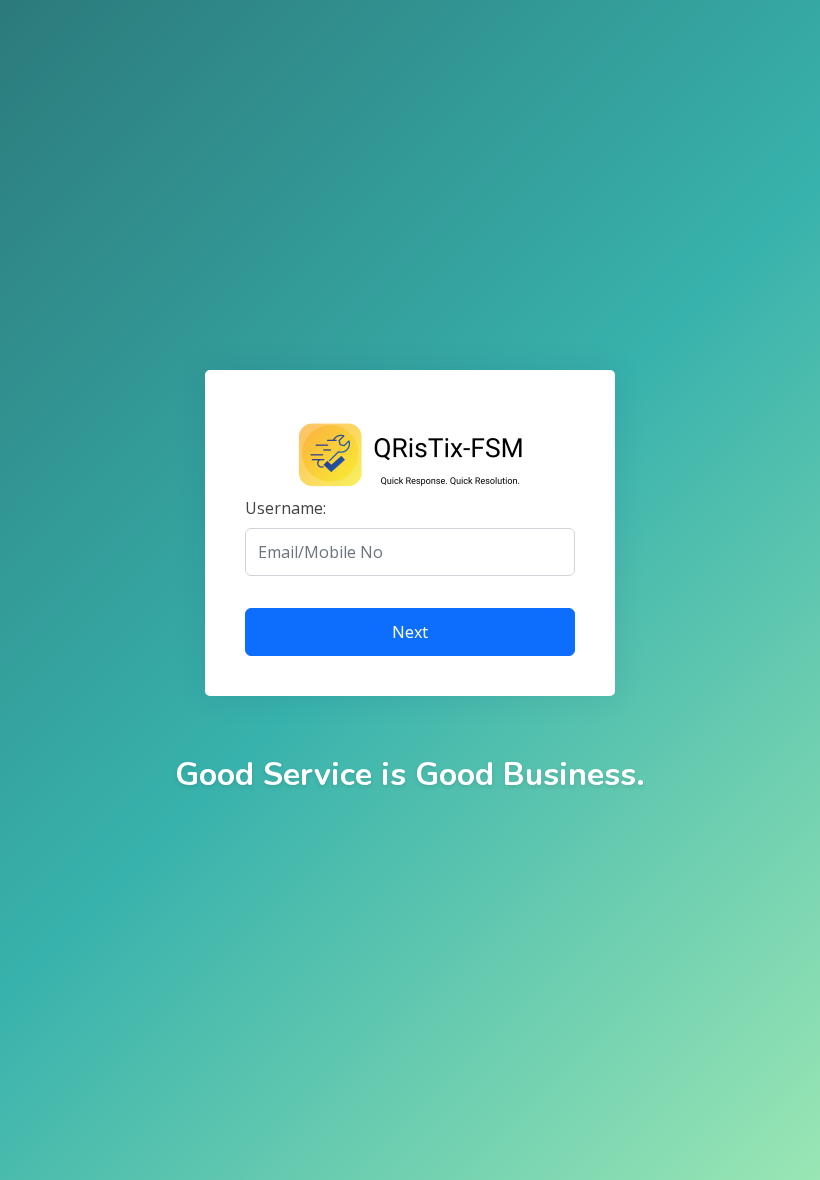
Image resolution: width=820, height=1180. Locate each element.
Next (410, 632)
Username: (285, 508)
